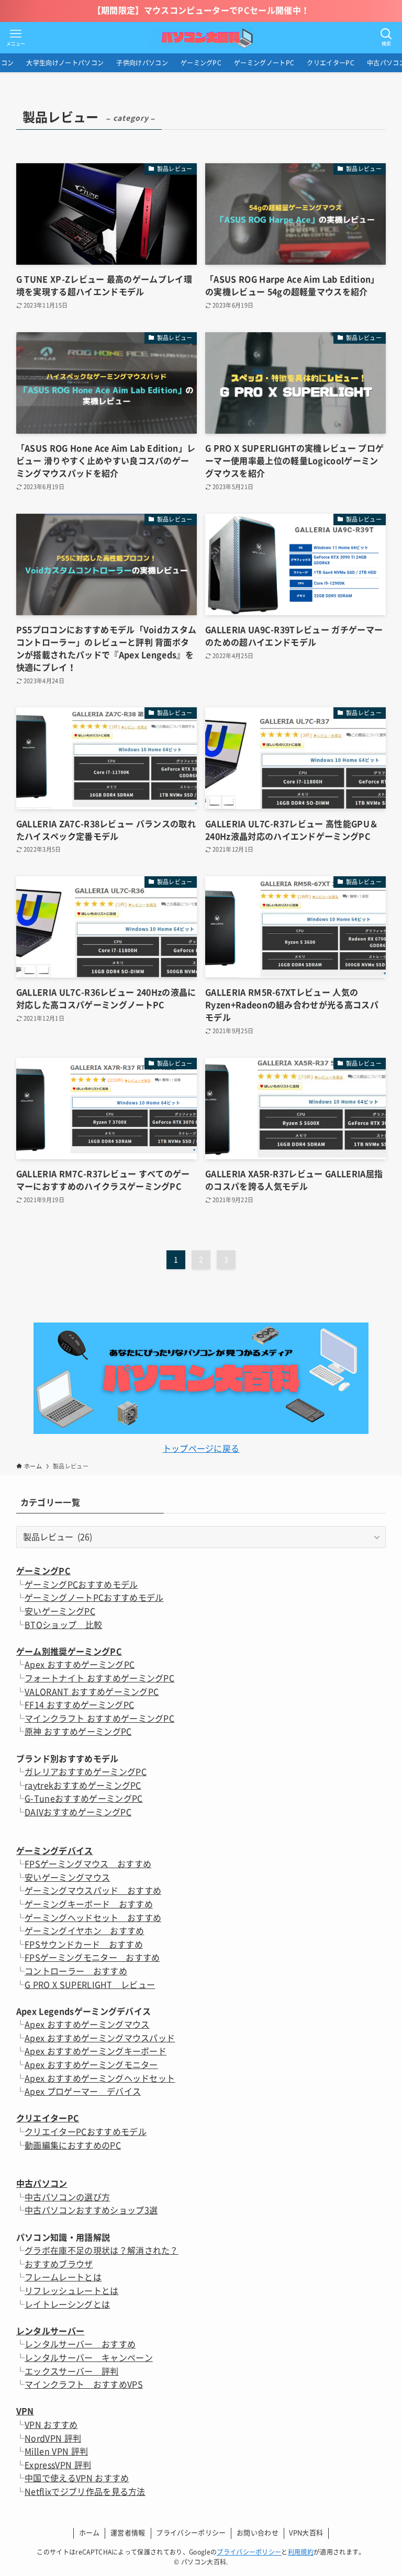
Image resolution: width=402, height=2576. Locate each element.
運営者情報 (128, 2533)
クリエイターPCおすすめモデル (86, 2132)
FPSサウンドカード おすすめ (84, 1945)
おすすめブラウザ (59, 2264)
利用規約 (301, 2552)
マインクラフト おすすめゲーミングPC (99, 1719)
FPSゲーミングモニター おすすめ (92, 1958)
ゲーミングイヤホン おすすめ (84, 1931)
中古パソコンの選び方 (67, 2197)
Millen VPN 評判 (56, 2451)
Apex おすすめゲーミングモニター (91, 2065)
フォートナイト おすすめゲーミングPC (99, 1678)
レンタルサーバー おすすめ (80, 2344)
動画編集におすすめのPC (73, 2145)
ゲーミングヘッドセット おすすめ (93, 1918)
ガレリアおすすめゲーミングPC (86, 1772)
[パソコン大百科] (201, 38)
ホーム (90, 2533)
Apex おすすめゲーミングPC (80, 1665)
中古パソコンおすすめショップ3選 (91, 2210)
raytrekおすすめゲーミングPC (83, 1786)
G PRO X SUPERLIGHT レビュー (90, 1985)
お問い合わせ (258, 2533)
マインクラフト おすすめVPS (84, 2385)
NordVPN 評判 (53, 2438)
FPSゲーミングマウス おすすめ (88, 1864)
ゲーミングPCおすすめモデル (81, 1585)
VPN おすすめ (51, 2425)
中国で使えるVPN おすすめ (77, 2478)
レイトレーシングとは (67, 2304)
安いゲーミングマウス (67, 1878)
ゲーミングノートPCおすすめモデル (94, 1598)
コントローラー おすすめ (76, 1971)
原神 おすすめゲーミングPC (78, 1732)
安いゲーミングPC (60, 1611)
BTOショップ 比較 (63, 1625)
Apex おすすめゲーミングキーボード (96, 2051)
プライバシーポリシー (191, 2533)
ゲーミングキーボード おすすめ (89, 1904)
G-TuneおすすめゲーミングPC (83, 1799)
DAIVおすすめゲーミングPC (78, 1812)
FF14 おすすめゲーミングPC (79, 1705)
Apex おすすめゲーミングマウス (87, 2025)
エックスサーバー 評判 (72, 2371)
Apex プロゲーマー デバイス (83, 2092)
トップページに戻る (201, 1449)
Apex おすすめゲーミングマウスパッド (100, 2038)
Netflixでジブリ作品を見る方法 (85, 2492)
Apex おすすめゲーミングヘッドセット (100, 2078)
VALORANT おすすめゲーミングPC (92, 1692)
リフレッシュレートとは (72, 2291)
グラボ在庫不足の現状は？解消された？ (102, 2251)
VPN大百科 (306, 2533)
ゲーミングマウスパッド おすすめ (93, 1891)
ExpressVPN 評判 (58, 2465)
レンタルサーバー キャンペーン (89, 2358)
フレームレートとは (63, 2277)
